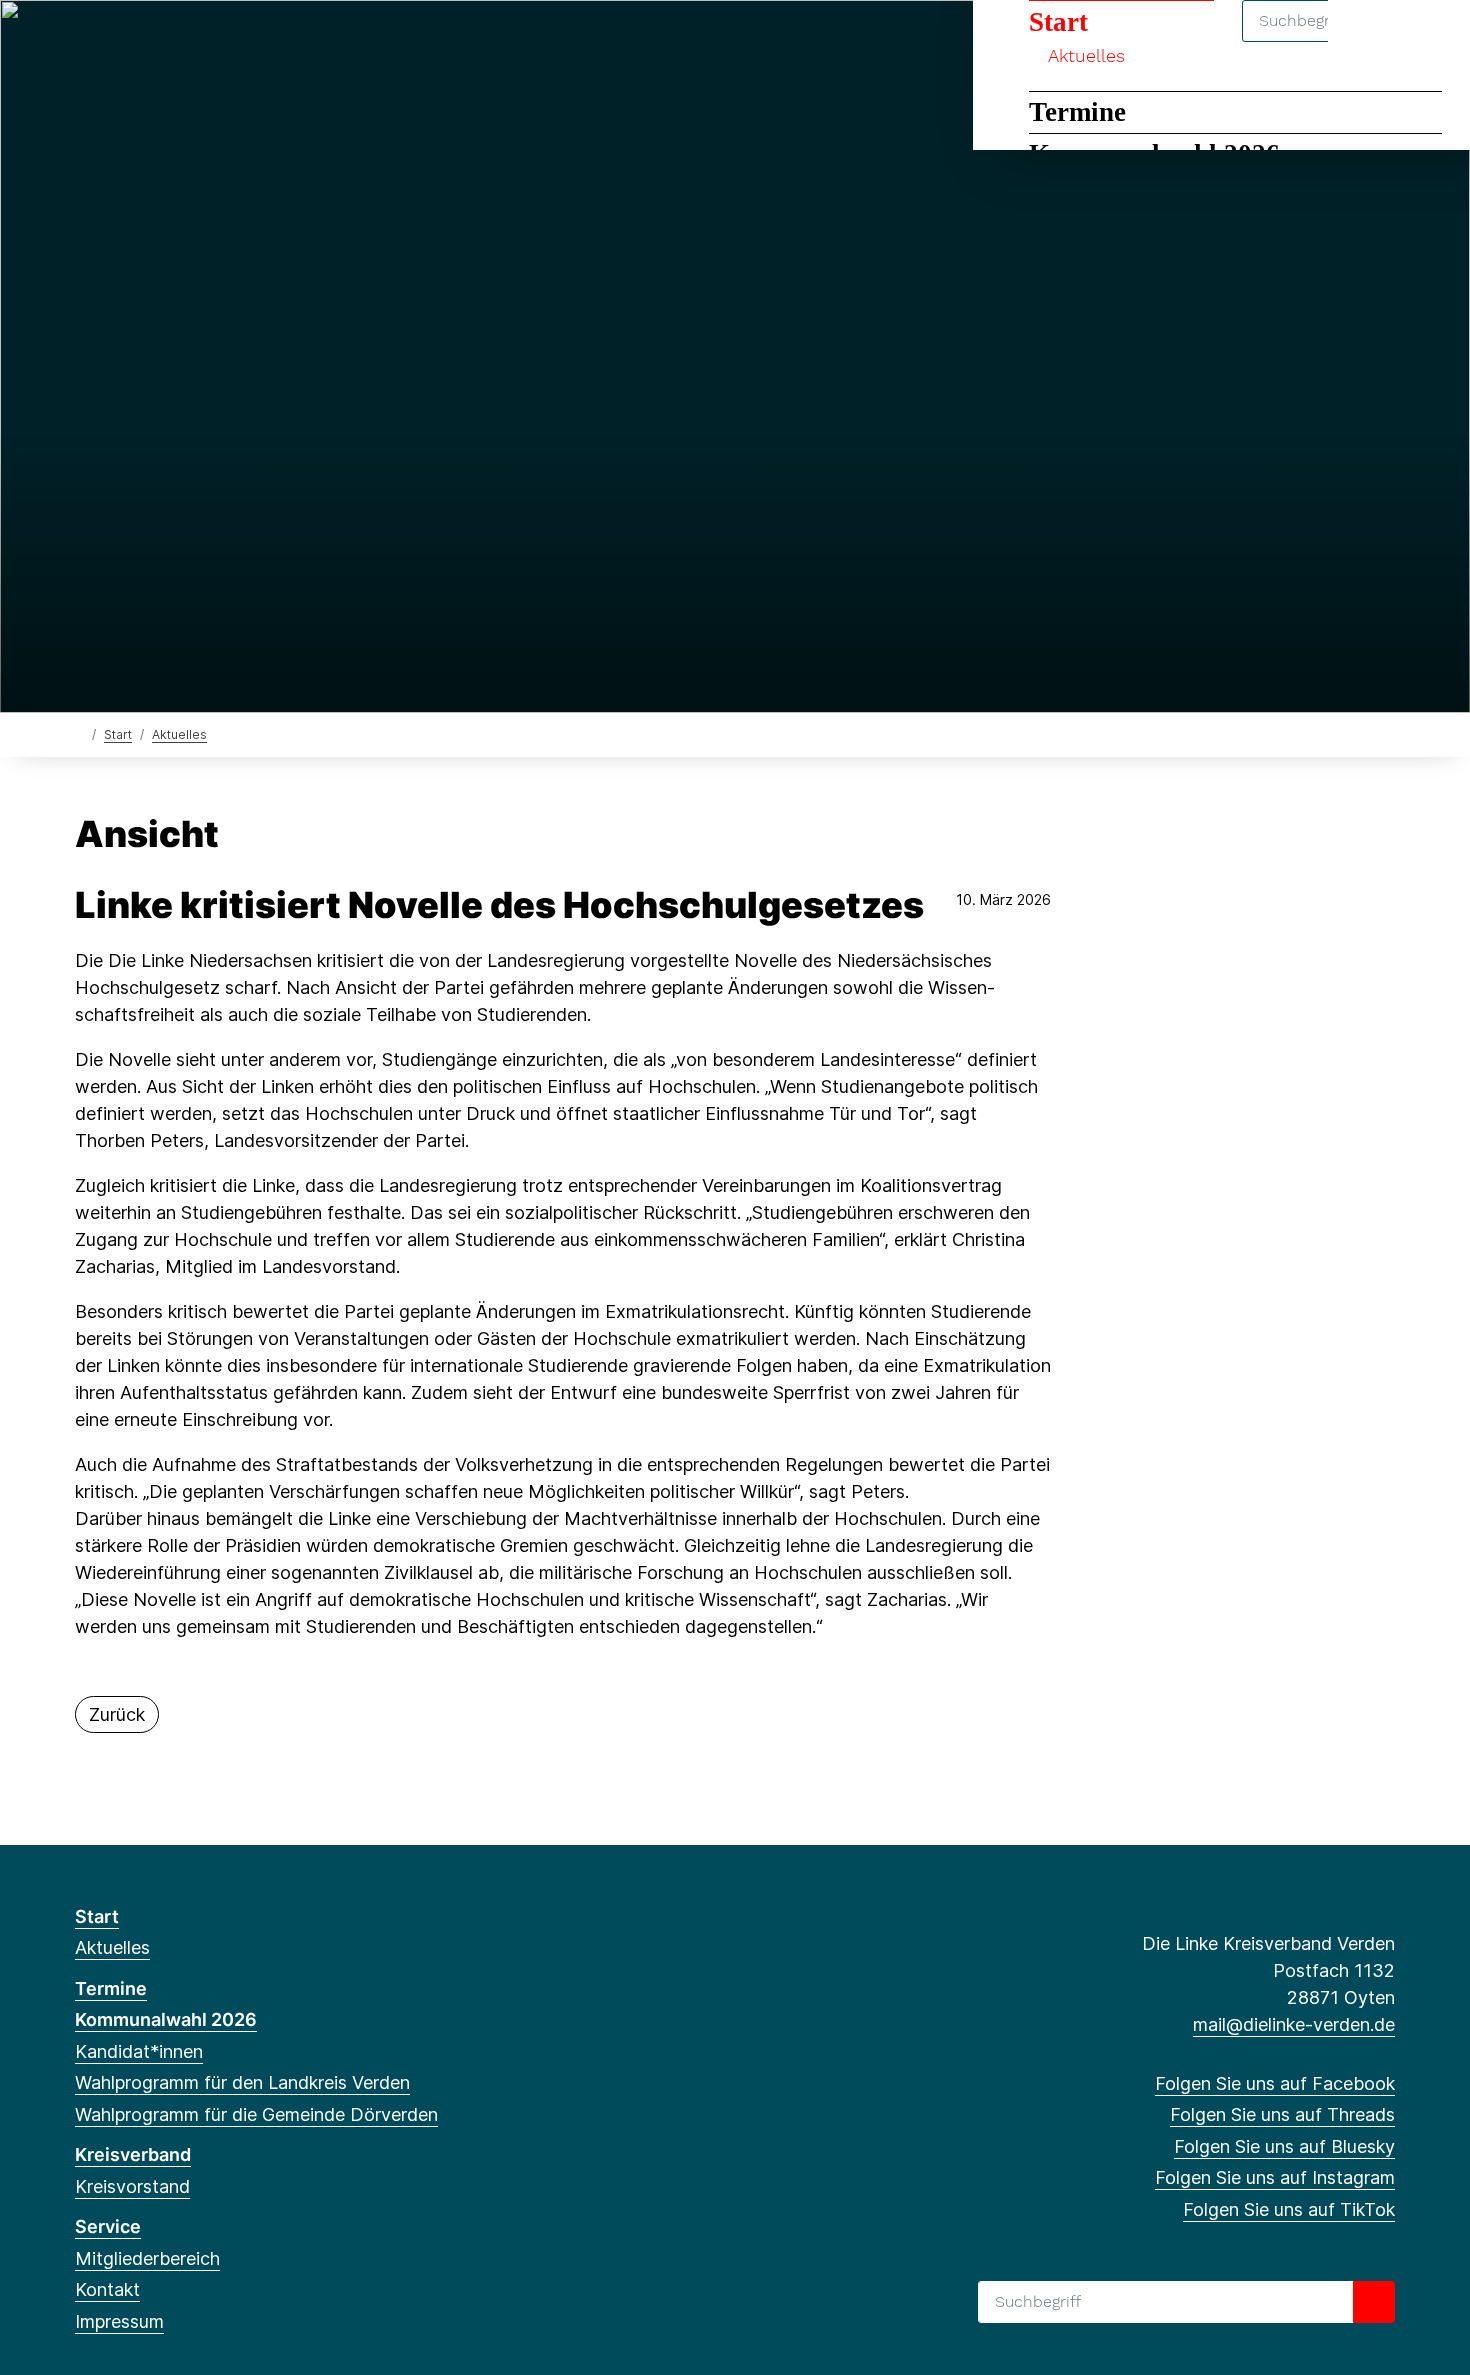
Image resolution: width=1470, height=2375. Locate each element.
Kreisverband (133, 2154)
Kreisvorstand (132, 2186)
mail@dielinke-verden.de (1294, 2024)
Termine (1077, 112)
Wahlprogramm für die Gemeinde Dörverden (256, 2114)
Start (118, 734)
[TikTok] (217, 42)
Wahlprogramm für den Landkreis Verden (242, 2082)
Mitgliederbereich (147, 2258)
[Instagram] (184, 42)
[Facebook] (85, 42)
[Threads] (118, 42)
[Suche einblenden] (1369, 41)
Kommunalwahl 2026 (166, 2019)
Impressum (119, 2321)
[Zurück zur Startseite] (79, 733)
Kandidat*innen (139, 2051)
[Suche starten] (1374, 2302)
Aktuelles (179, 734)
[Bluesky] (151, 42)
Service (108, 2226)
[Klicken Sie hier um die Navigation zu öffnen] (1428, 41)
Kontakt (107, 2289)
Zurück (117, 1714)
